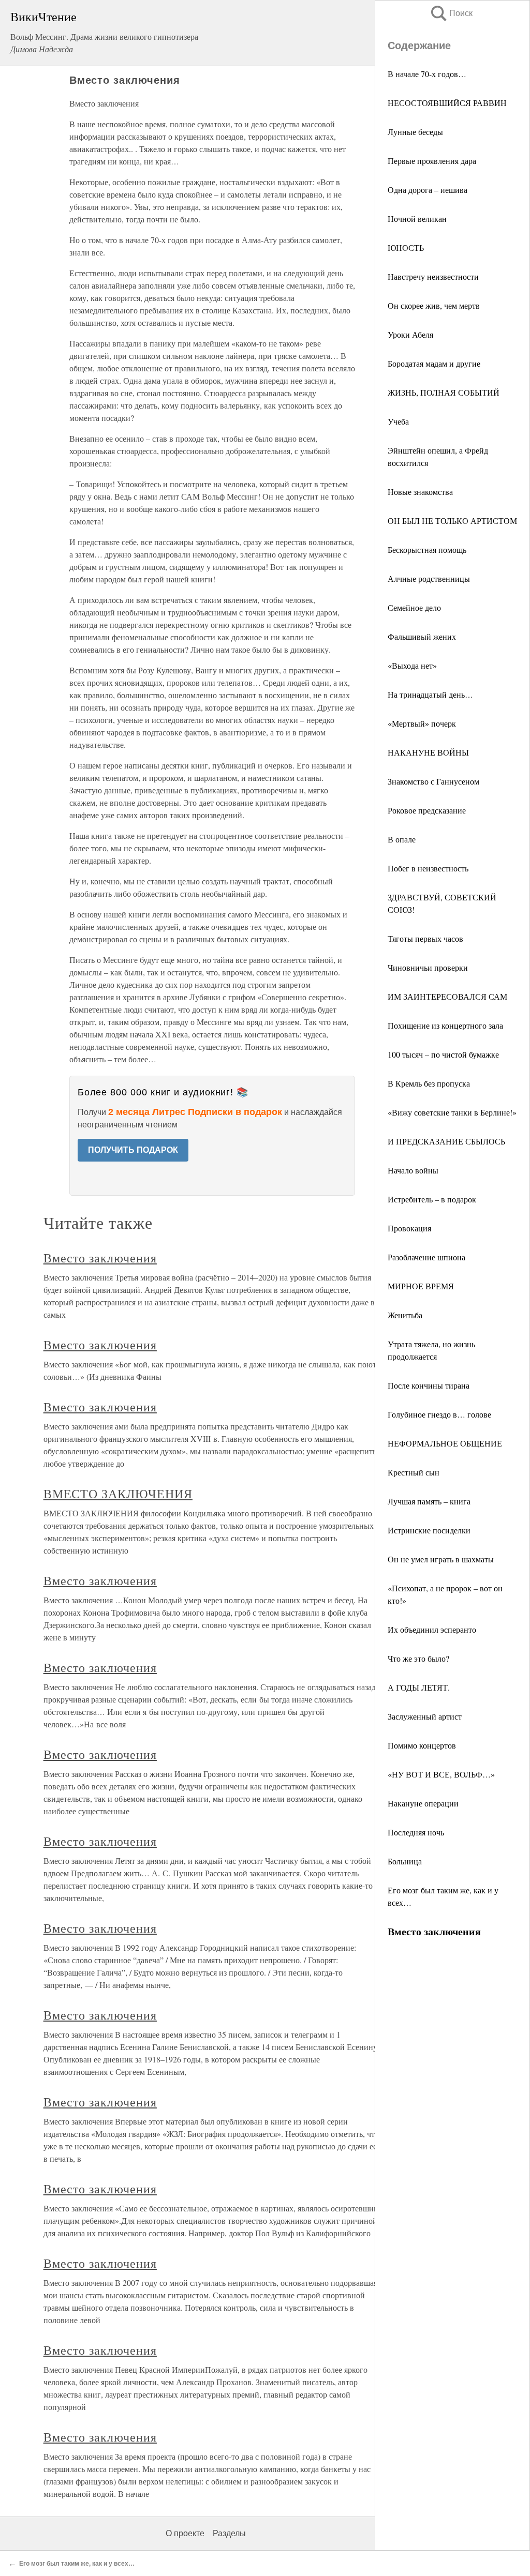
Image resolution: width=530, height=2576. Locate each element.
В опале (402, 839)
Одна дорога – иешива (428, 190)
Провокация (409, 1228)
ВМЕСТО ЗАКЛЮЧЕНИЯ (118, 1494)
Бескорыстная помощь (427, 549)
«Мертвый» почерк (422, 723)
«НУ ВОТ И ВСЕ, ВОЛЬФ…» (441, 1774)
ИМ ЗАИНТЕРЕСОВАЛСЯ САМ (447, 996)
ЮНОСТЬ (406, 247)
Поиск (451, 13)
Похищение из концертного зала (445, 1025)
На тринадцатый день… (430, 694)
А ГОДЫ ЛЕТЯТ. (419, 1687)
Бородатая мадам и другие (434, 363)
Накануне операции (423, 1803)
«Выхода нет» (412, 665)
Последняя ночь (416, 1832)
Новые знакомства (420, 492)
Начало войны (413, 1170)
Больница (405, 1861)
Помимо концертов (422, 1745)
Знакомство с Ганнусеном (433, 781)
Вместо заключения (100, 1258)
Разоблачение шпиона (426, 1257)
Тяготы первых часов (425, 938)
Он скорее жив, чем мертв (434, 305)
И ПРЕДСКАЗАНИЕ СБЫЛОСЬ (446, 1141)
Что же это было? (418, 1658)
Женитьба (405, 1315)
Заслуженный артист (425, 1716)
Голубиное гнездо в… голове (439, 1414)
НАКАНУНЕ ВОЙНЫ (428, 752)
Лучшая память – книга (429, 1501)
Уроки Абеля (410, 334)
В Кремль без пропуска (429, 1083)
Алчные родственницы (429, 578)
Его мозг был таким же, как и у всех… (77, 2564)
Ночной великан (417, 219)
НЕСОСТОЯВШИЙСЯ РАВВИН (447, 103)
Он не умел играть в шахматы (441, 1559)
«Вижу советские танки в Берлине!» (452, 1112)
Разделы (229, 2533)
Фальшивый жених (422, 636)
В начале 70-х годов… (427, 74)
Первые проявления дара (432, 161)
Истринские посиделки (429, 1530)
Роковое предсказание (427, 810)
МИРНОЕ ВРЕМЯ (421, 1286)
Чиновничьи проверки (428, 967)
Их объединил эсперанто (432, 1629)
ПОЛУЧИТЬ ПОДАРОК (133, 1150)
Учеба (398, 421)
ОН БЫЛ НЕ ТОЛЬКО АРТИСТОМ (452, 521)
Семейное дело (414, 607)
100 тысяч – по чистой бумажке (443, 1054)
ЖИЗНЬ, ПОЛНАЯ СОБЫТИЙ (444, 392)
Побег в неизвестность (428, 868)
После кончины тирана (429, 1385)
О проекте (185, 2533)
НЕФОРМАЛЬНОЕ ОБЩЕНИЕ (445, 1443)
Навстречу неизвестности (433, 276)
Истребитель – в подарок (432, 1199)
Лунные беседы (415, 132)
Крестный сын (414, 1472)
